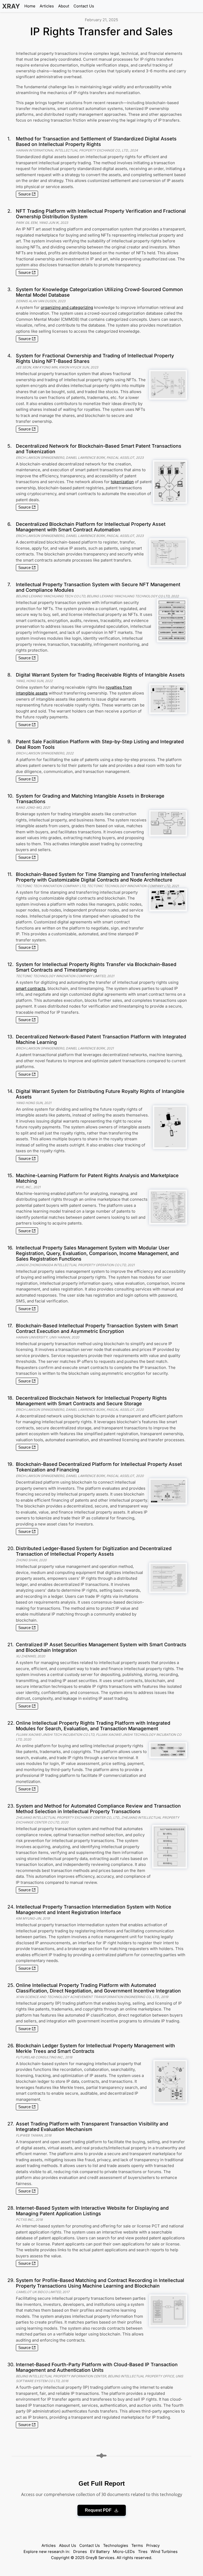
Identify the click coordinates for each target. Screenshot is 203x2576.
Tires (143, 2552)
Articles (47, 6)
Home (30, 6)
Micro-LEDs (124, 2552)
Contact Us (84, 6)
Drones (80, 2552)
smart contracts (31, 988)
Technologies (116, 2546)
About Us (68, 2546)
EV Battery (100, 2552)
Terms (137, 2546)
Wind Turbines (164, 2552)
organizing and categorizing (67, 307)
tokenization (122, 482)
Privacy (153, 2546)
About (64, 6)
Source (24, 194)
